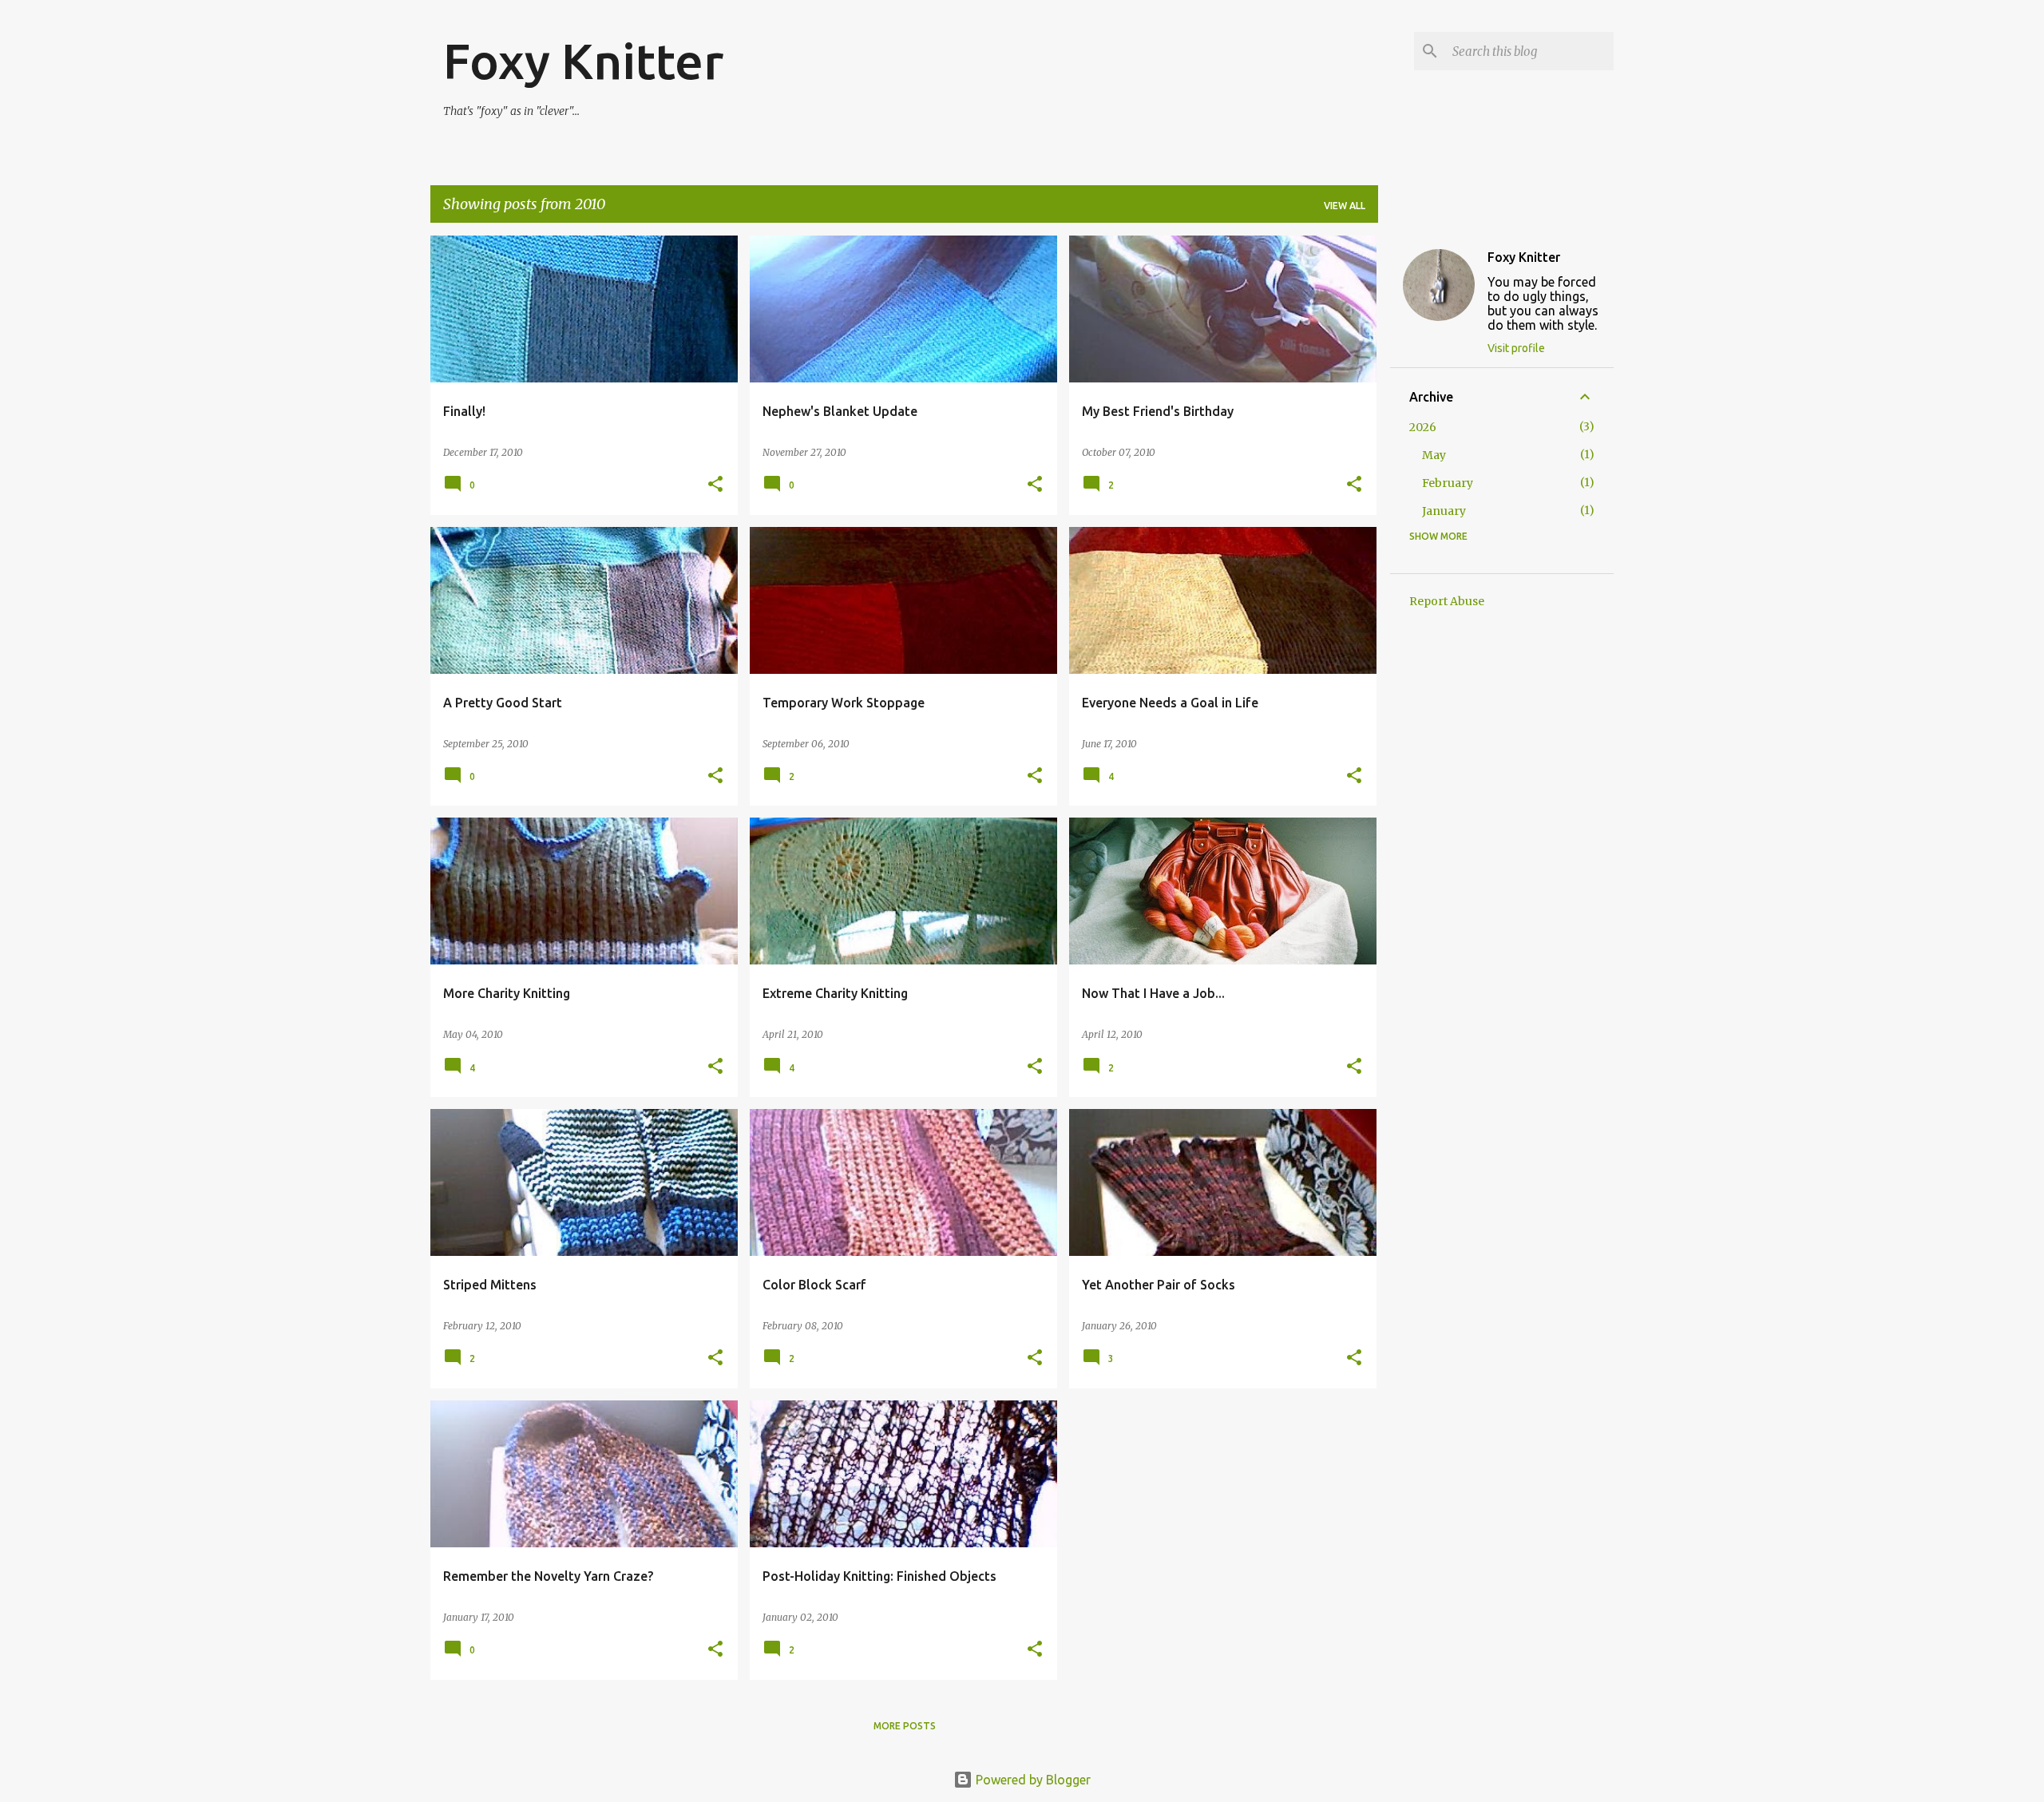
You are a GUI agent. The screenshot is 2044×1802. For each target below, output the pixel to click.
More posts (905, 1726)
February (1448, 483)
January (1444, 511)
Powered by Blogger (1032, 1780)
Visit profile (1516, 348)
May (1434, 455)
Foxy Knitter (583, 61)
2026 (1423, 427)
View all (1345, 206)
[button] (715, 485)
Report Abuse (1447, 601)
